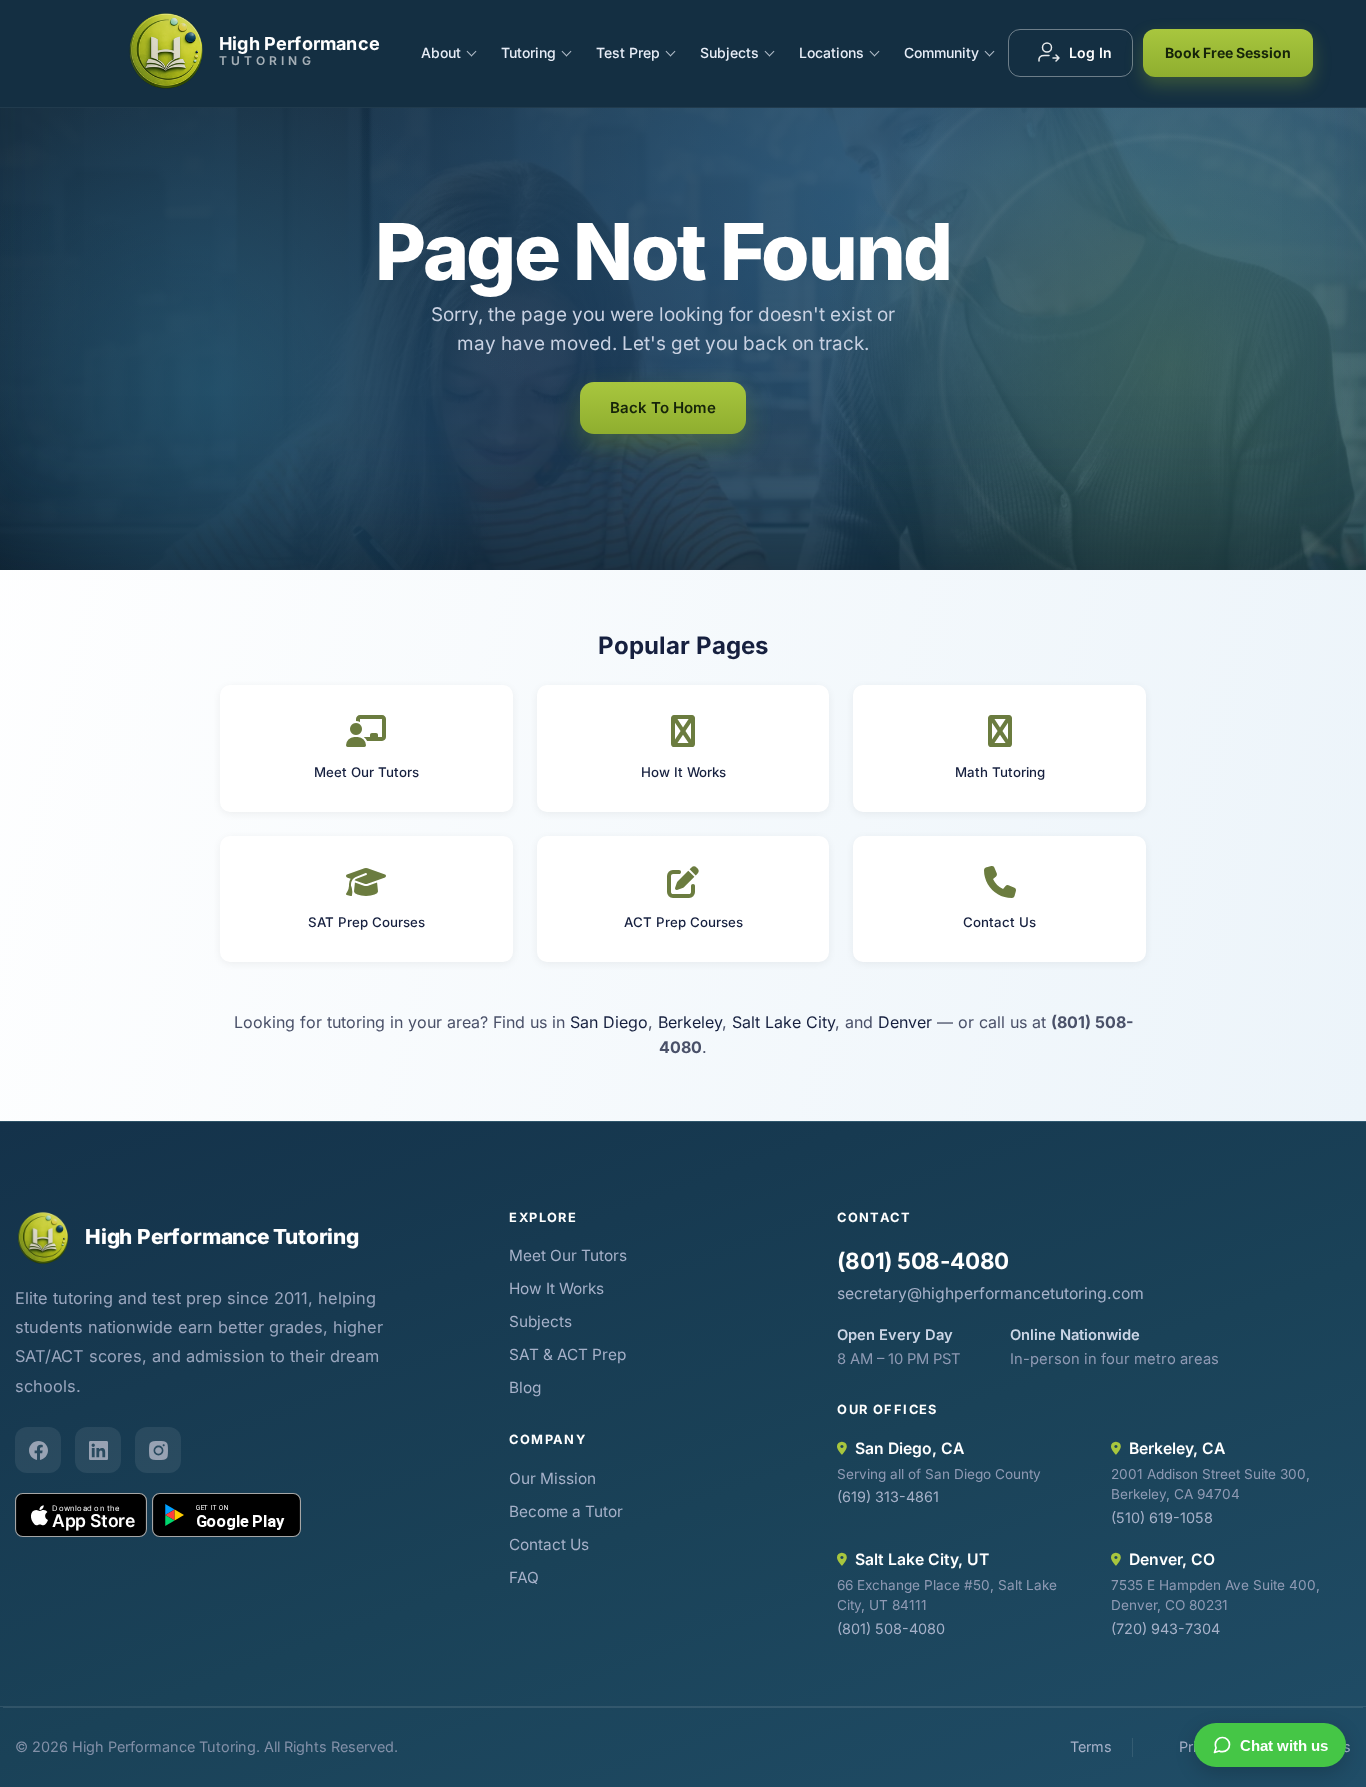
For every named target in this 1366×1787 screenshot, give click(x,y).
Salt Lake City (783, 1022)
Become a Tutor (566, 1511)
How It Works (556, 1288)
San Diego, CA (909, 1448)
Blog (525, 1387)
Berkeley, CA (1177, 1448)
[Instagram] (158, 1450)
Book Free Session (1228, 52)
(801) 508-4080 (923, 1260)
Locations (831, 52)
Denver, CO (1172, 1559)
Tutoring (528, 52)
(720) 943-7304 (1165, 1628)
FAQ (524, 1577)
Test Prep (628, 52)
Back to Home (663, 407)
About (441, 52)
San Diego (609, 1022)
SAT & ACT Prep (567, 1354)
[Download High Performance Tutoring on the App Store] (81, 1515)
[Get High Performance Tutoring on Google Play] (226, 1515)
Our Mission (552, 1478)
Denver (905, 1022)
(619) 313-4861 (888, 1496)
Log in (1090, 52)
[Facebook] (38, 1450)
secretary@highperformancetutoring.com (990, 1293)
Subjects (729, 52)
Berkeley (690, 1022)
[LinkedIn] (98, 1450)
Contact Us (549, 1544)
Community (941, 52)
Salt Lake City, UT (922, 1559)
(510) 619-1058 (1162, 1517)
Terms (1091, 1746)
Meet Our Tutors (568, 1255)
